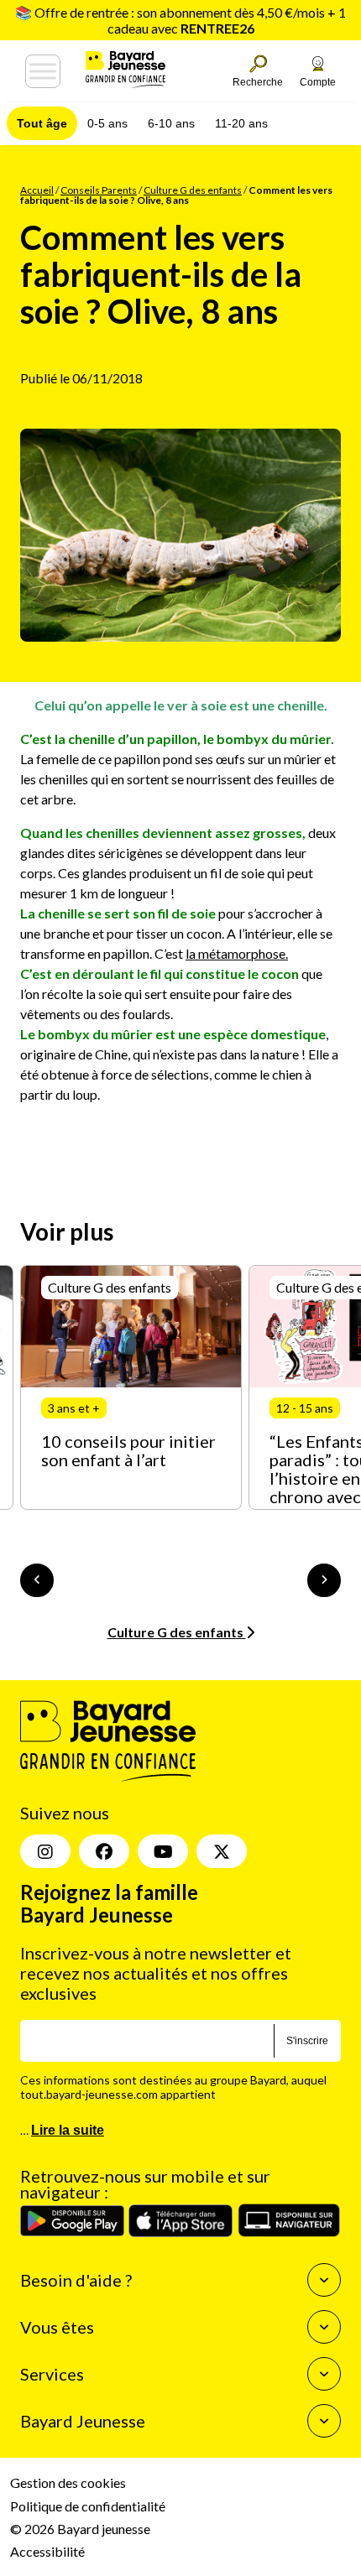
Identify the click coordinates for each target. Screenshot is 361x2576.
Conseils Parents (99, 190)
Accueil (37, 190)
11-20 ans (241, 123)
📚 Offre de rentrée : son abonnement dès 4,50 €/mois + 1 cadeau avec (180, 20)
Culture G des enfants (193, 190)
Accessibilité (47, 2551)
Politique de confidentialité (88, 2506)
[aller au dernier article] (37, 1580)
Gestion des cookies (68, 2482)
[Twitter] (222, 1851)
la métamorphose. (237, 953)
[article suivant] (324, 1580)
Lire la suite (68, 2130)
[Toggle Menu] (43, 71)
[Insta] (45, 1851)
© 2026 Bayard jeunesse (80, 2529)
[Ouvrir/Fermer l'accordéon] (324, 2280)
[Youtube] (163, 1851)
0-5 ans (107, 123)
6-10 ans (171, 123)
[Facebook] (104, 1851)
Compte (318, 82)
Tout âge (42, 123)
